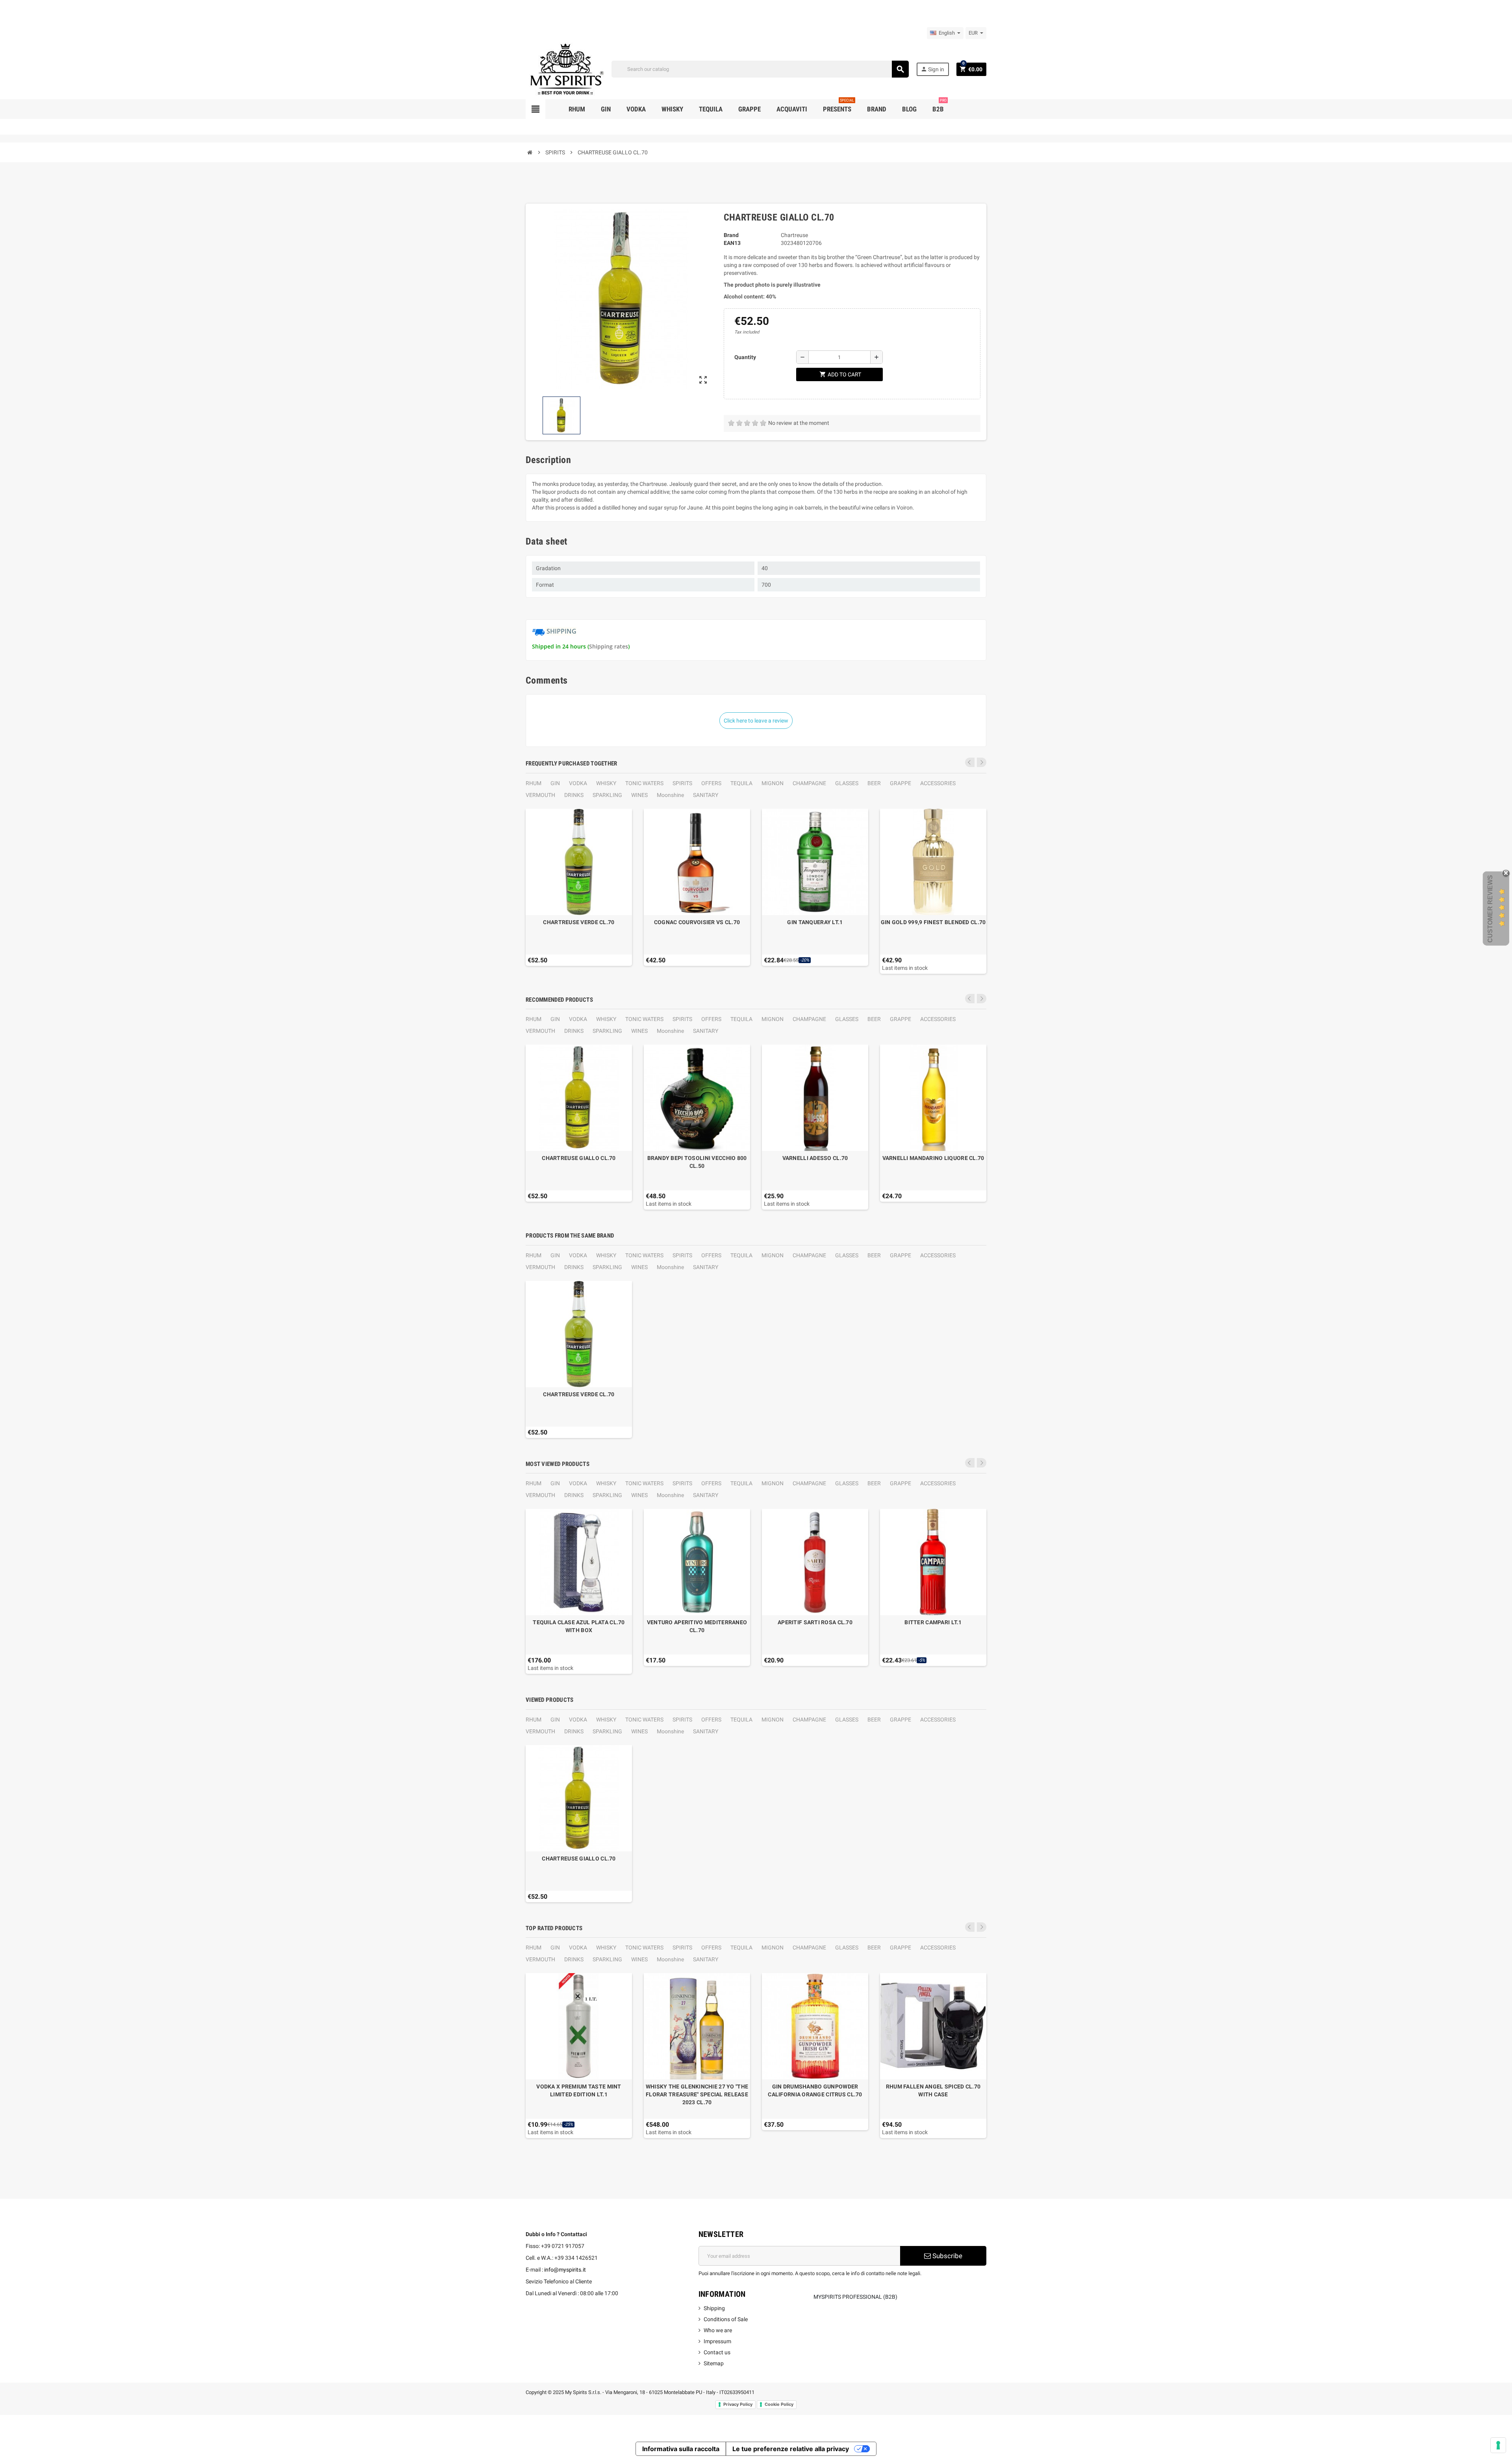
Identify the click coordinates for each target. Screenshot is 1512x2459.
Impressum (717, 2341)
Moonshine (670, 795)
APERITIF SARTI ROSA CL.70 (815, 1622)
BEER (874, 783)
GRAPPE (901, 783)
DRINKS (574, 795)
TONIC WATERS (644, 783)
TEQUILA (741, 783)
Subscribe (947, 2256)
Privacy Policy (738, 2404)
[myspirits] (565, 69)
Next (982, 762)
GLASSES (847, 783)
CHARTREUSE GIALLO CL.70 (579, 1158)
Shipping (714, 2308)
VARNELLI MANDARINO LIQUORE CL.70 (933, 1158)
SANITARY (706, 795)
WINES (639, 795)
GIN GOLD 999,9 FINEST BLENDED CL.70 (933, 922)
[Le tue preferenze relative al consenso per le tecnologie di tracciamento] (1498, 2445)
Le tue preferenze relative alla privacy (791, 2449)
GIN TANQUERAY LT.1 (815, 922)
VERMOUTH (540, 795)
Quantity (745, 357)
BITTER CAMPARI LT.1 (933, 1622)
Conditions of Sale (726, 2319)
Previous (970, 762)
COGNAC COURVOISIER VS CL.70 (697, 922)
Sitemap (714, 2363)
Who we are (718, 2330)
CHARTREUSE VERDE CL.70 (579, 922)
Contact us (717, 2352)
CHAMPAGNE (809, 783)
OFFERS (711, 783)
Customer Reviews (1490, 909)
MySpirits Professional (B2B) (855, 2297)
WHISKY (606, 783)
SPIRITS (682, 783)
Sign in (932, 69)
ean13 (732, 243)
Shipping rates (609, 646)
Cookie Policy (779, 2404)
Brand (731, 235)
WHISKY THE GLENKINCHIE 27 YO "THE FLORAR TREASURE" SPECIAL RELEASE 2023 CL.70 (697, 2094)
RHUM (534, 783)
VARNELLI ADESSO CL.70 (815, 1158)
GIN (555, 783)
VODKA (578, 783)
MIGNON (773, 783)
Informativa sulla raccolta (681, 2449)
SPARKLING (607, 795)
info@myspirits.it (565, 2270)
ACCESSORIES (938, 783)
